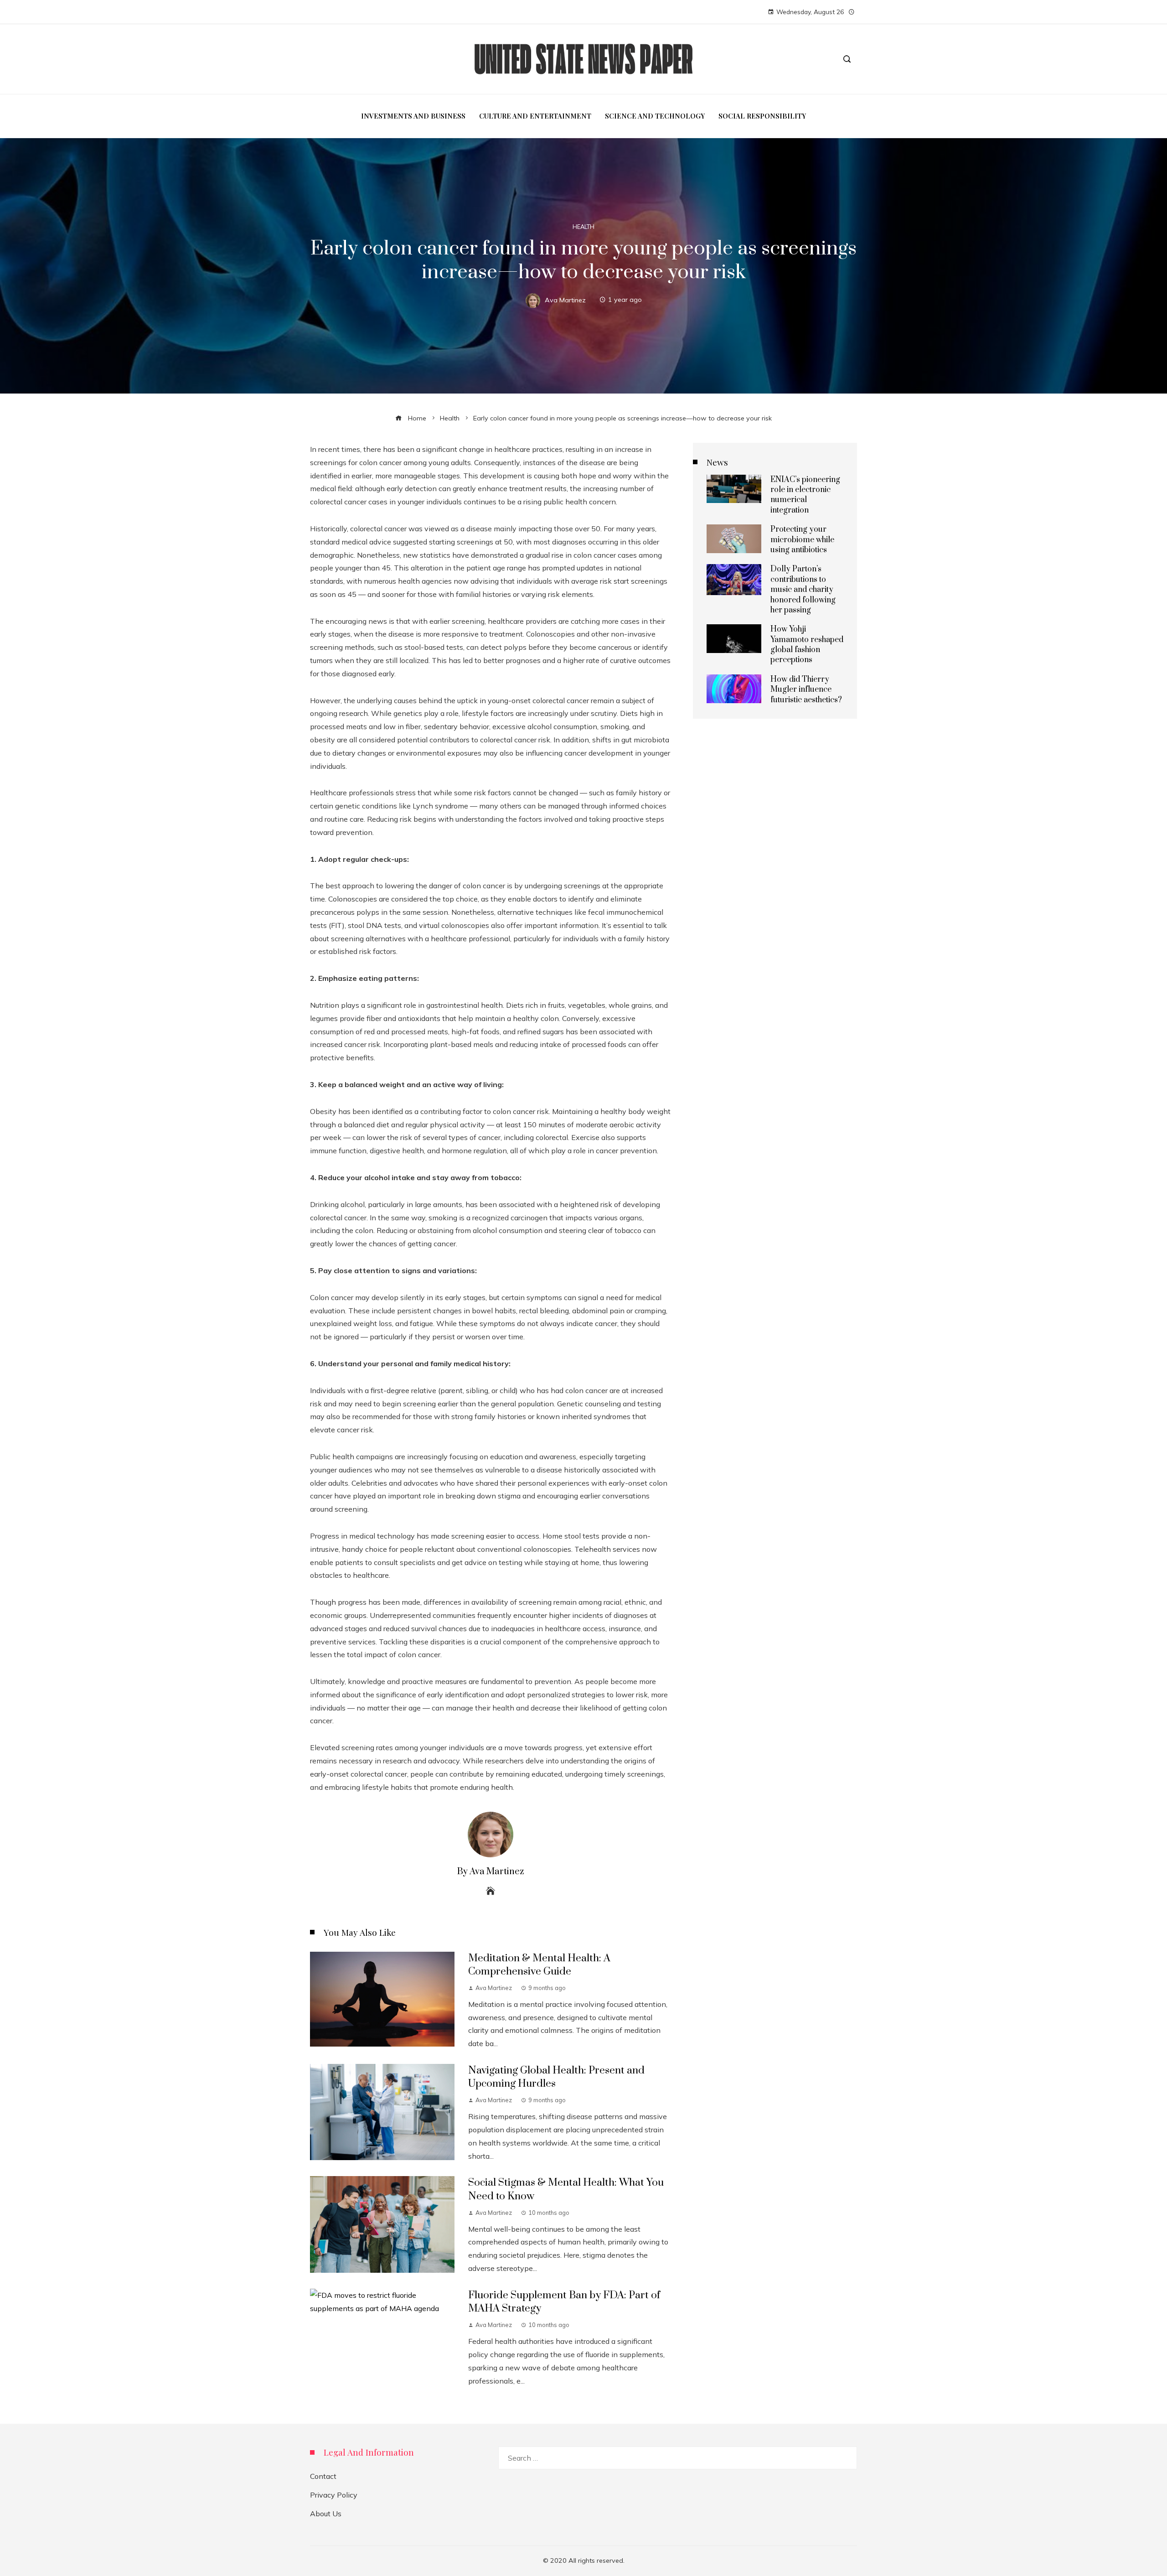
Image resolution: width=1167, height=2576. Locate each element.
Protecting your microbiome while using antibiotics (802, 540)
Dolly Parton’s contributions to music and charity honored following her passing (803, 590)
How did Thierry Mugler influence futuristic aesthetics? (806, 690)
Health (583, 227)
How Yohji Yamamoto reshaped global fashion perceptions (807, 645)
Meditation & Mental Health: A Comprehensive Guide (539, 1965)
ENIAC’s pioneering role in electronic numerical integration (805, 495)
